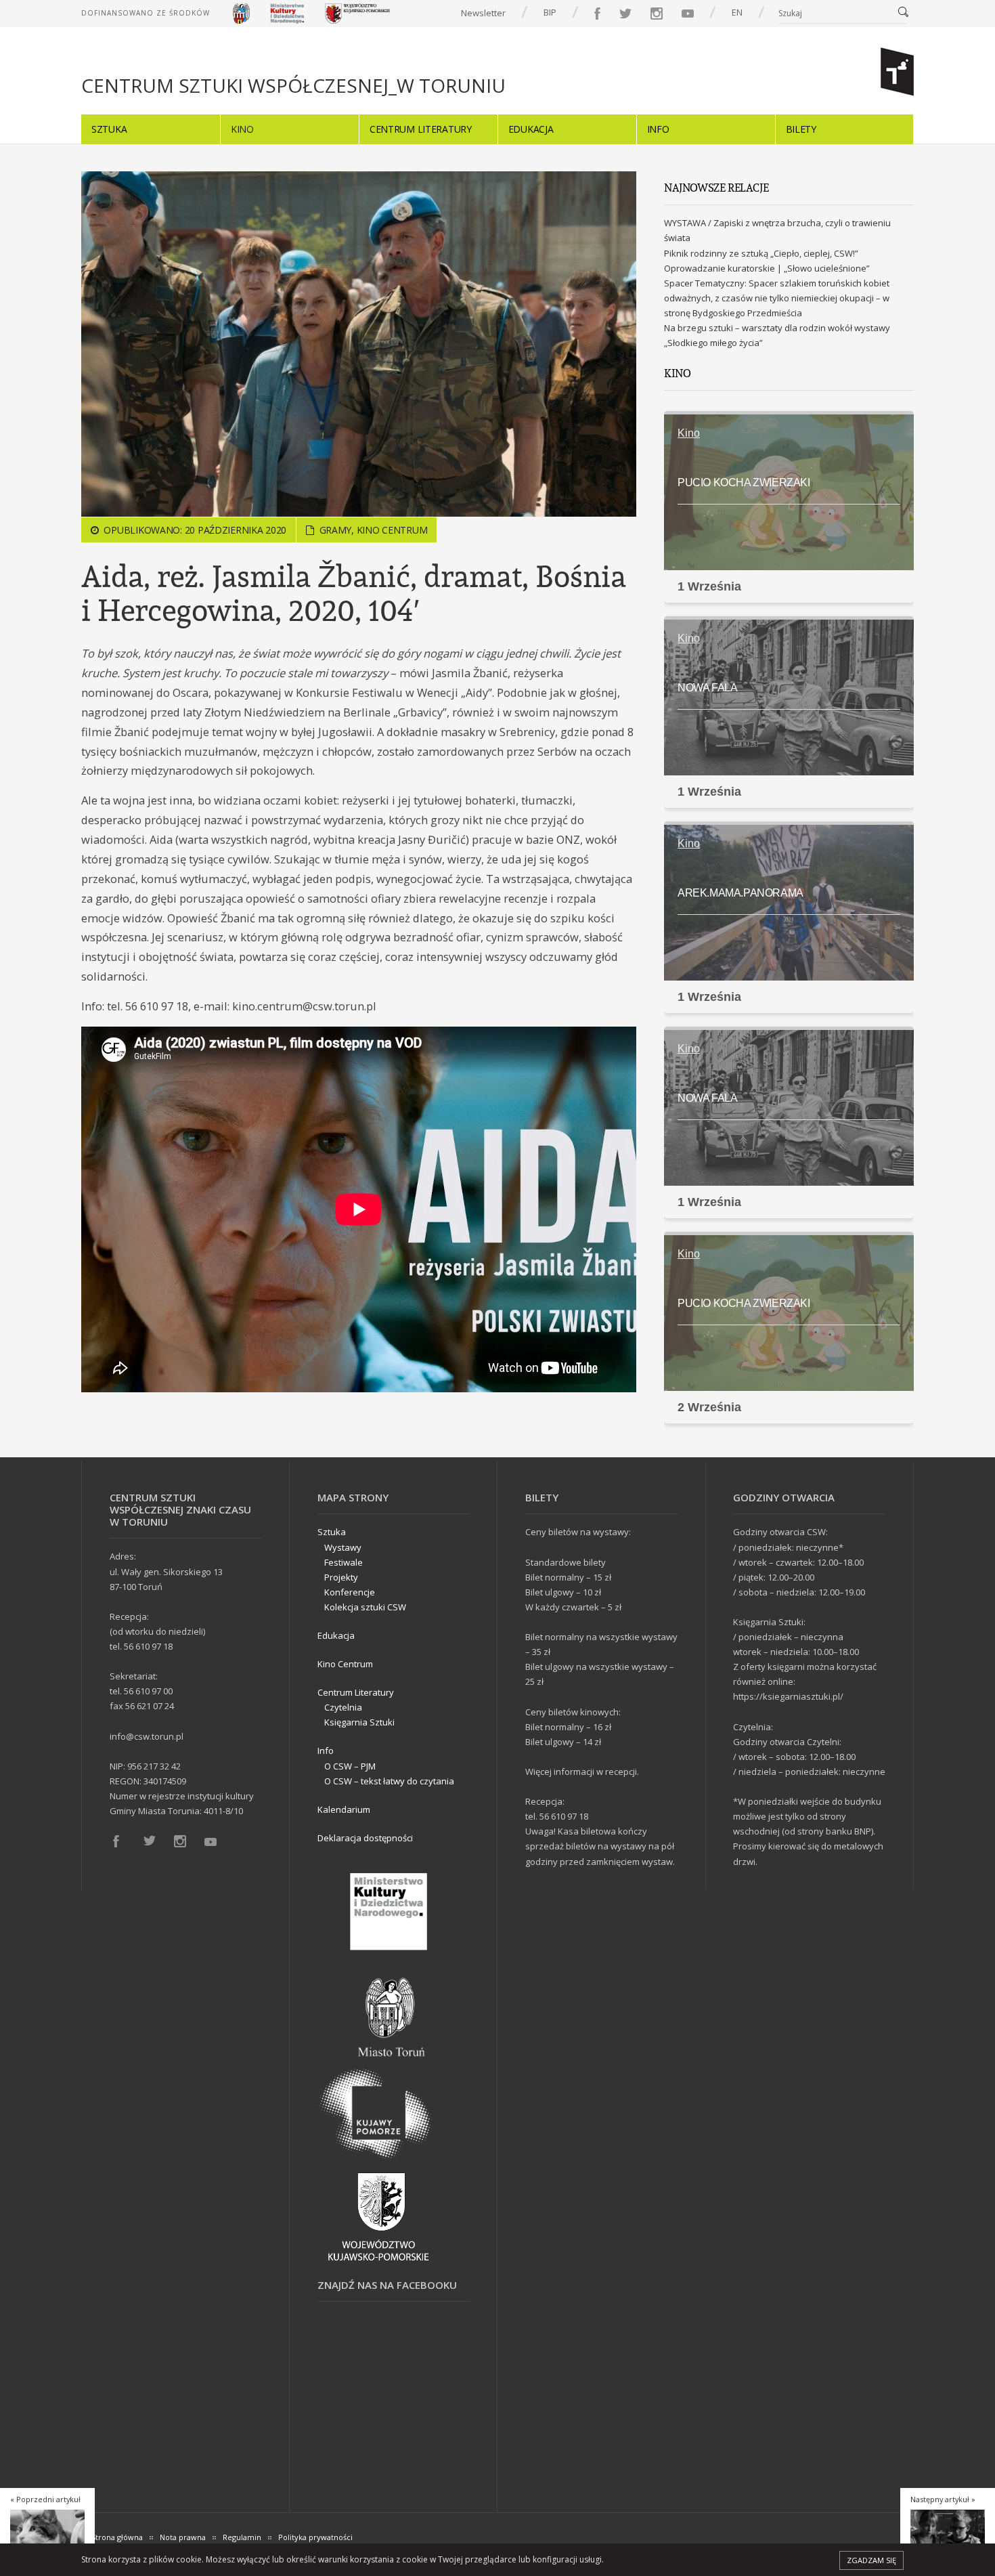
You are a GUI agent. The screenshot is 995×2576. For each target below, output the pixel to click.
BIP (550, 12)
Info (658, 129)
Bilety (801, 129)
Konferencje (350, 1592)
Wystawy (343, 1547)
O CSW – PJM (350, 1766)
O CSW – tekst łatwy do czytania (389, 1781)
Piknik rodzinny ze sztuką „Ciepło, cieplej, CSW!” (761, 253)
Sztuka (109, 129)
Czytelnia (343, 1707)
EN (737, 12)
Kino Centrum (392, 530)
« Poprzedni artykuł (45, 2499)
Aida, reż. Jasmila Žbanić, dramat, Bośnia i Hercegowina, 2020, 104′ (354, 593)
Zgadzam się (871, 2560)
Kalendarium (344, 1809)
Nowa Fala (707, 688)
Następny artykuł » (943, 2499)
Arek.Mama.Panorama (740, 893)
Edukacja (531, 129)
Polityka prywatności (315, 2537)
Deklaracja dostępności (365, 1838)
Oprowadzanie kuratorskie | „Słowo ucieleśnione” (767, 268)
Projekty (341, 1577)
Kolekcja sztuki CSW (365, 1607)
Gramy (336, 530)
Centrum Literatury (421, 129)
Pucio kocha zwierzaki (744, 482)
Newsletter (483, 13)
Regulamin (242, 2537)
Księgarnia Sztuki (359, 1722)
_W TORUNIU (293, 86)
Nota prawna (183, 2537)
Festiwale (344, 1562)
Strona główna (117, 2537)
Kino (242, 129)
